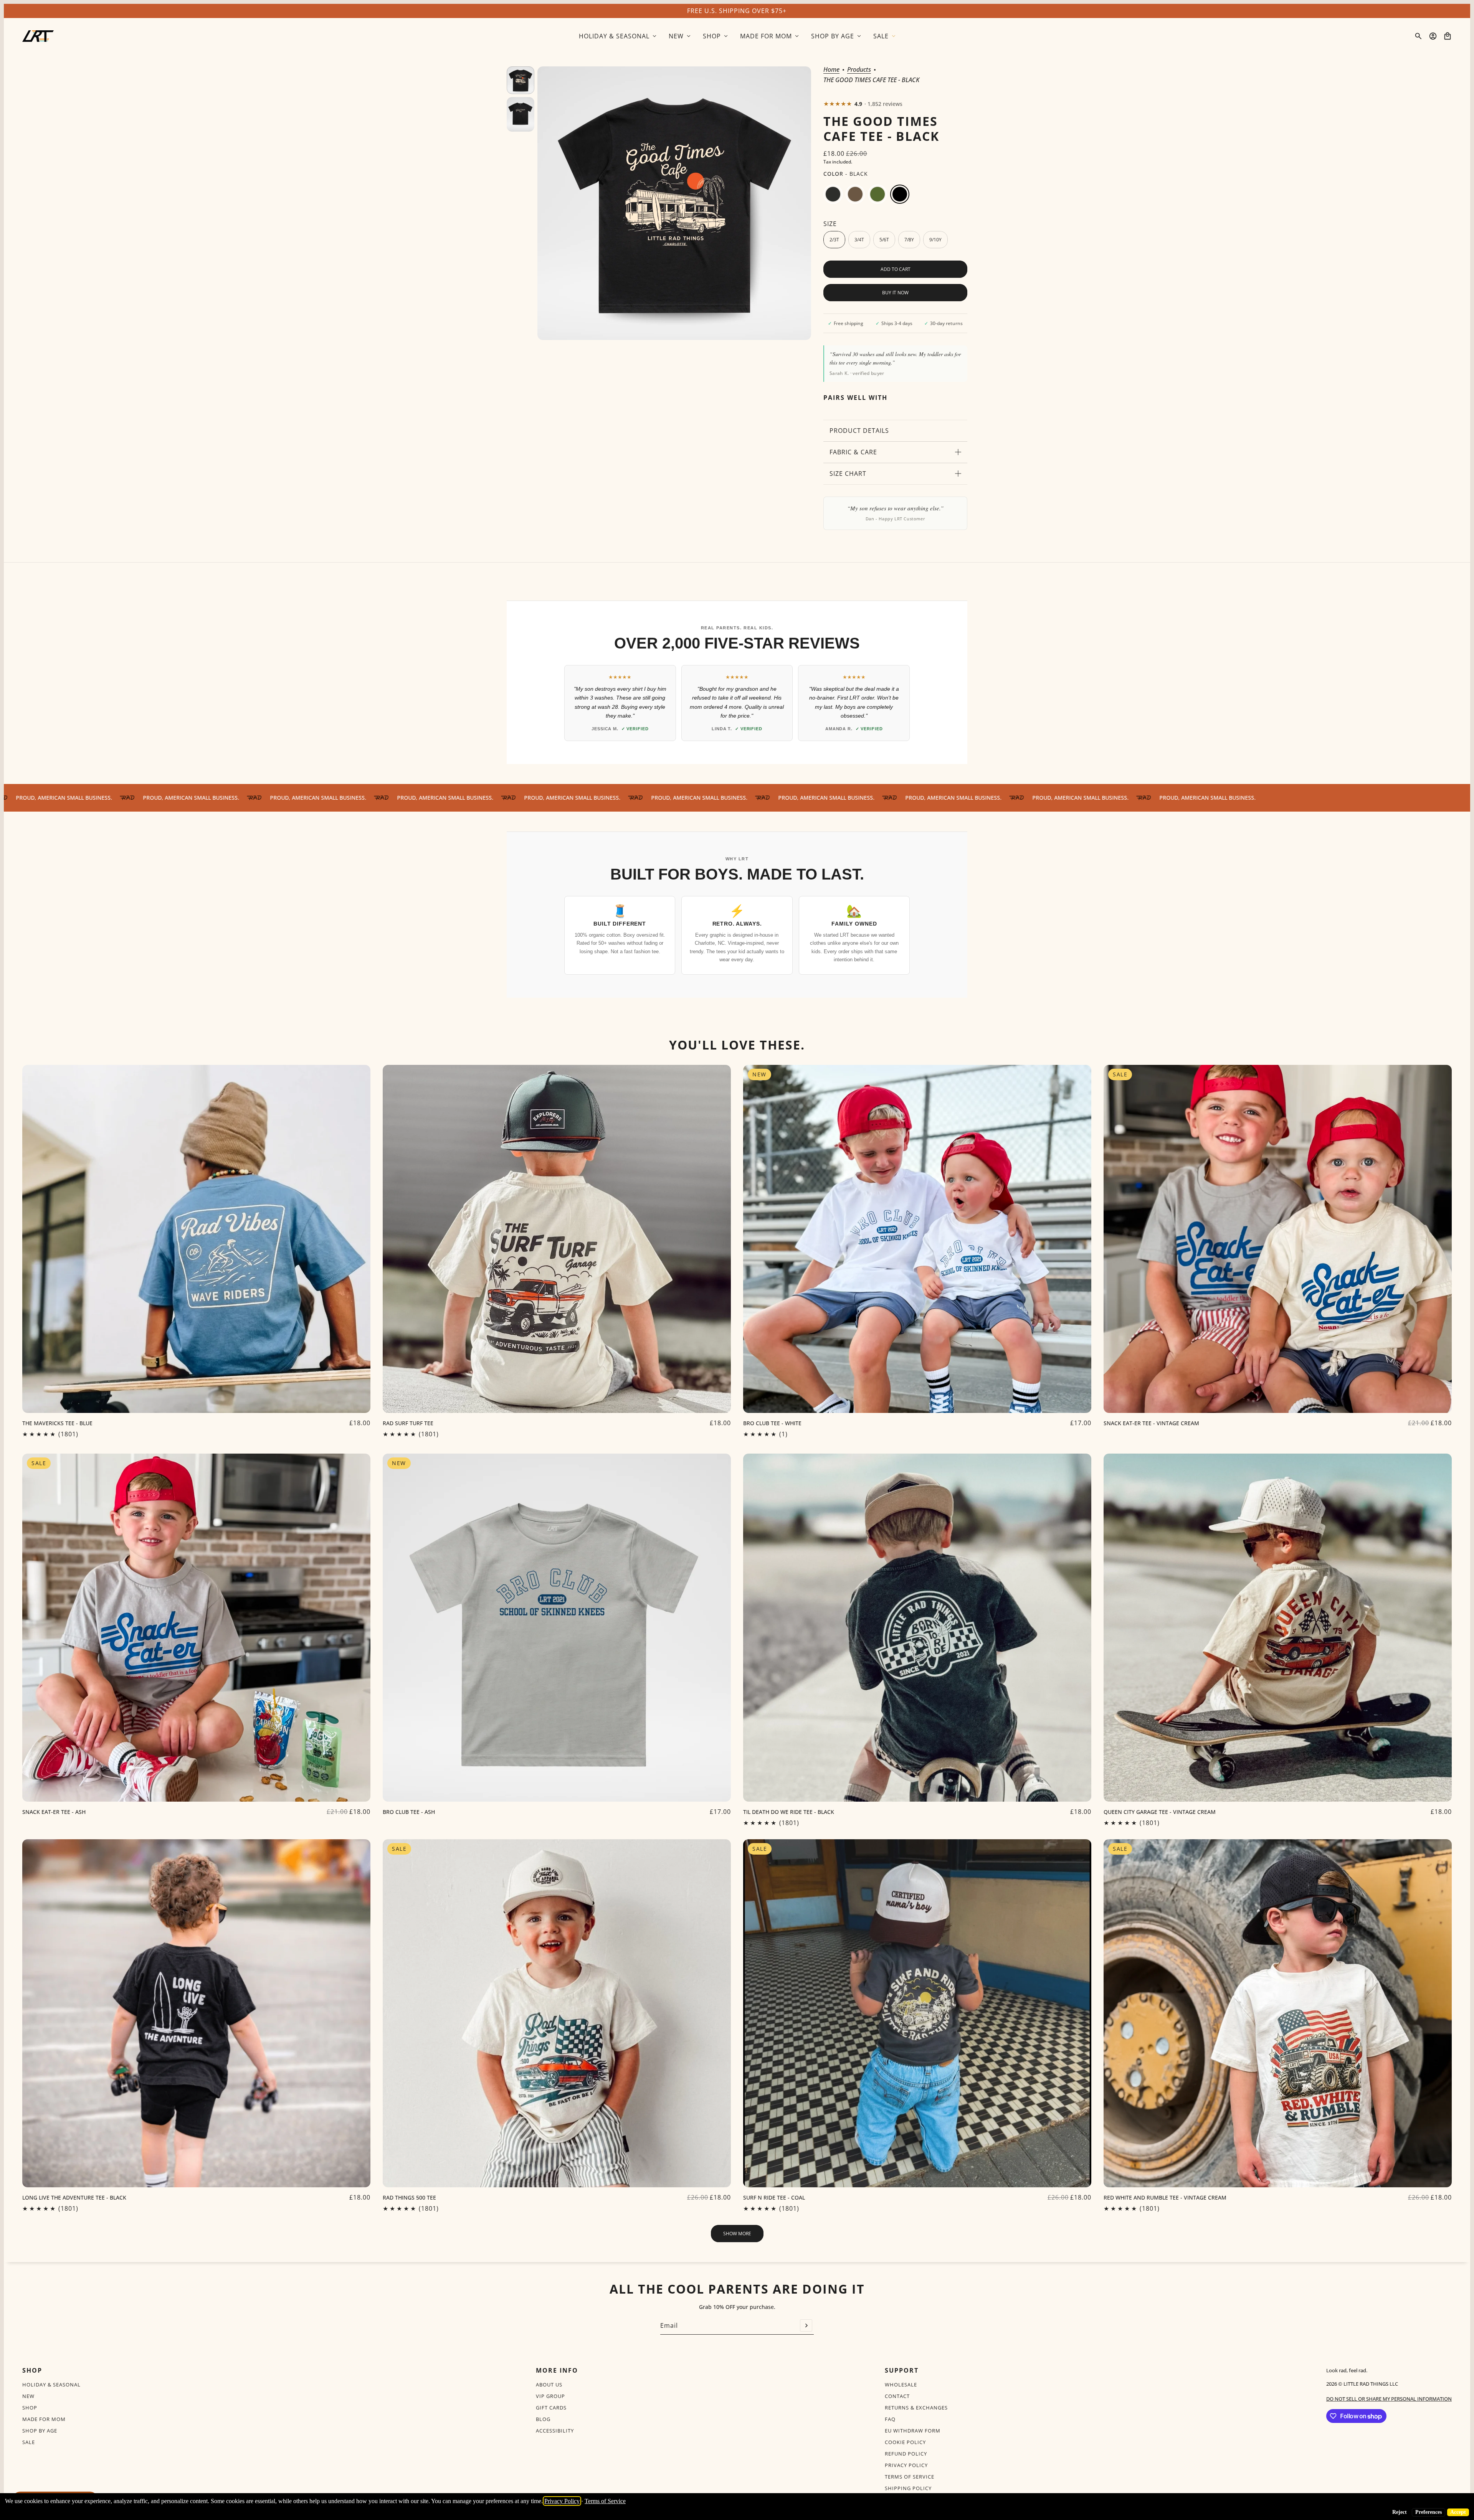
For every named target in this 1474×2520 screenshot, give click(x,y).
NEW (28, 2396)
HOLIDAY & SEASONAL (51, 2385)
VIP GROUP (550, 2396)
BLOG (543, 2419)
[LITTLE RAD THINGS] (38, 36)
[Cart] (1448, 36)
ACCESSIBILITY (555, 2431)
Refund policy (906, 2454)
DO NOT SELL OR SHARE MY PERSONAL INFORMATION (1389, 2399)
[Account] (1433, 36)
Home (831, 70)
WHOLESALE (901, 2385)
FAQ (890, 2419)
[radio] (833, 194)
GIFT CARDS (551, 2408)
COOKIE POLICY (905, 2442)
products (859, 70)
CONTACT (897, 2396)
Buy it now (895, 293)
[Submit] (806, 2325)
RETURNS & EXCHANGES (916, 2408)
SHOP (30, 2408)
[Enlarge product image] (674, 203)
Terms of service (910, 2477)
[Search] (1418, 36)
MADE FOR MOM (44, 2419)
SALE (29, 2442)
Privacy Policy (562, 2501)
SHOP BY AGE (40, 2431)
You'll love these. (737, 1045)
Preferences (1429, 2512)
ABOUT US (549, 2385)
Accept (1458, 2512)
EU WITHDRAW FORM (913, 2431)
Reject (1400, 2512)
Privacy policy (906, 2465)
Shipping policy (908, 2488)
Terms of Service (605, 2501)
